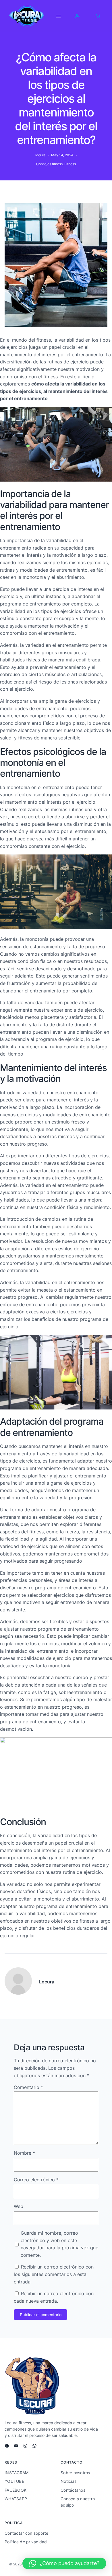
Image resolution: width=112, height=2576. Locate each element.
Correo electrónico (36, 2180)
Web (19, 2206)
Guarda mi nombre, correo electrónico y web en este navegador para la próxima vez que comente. (59, 2244)
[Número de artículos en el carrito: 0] (98, 16)
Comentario (28, 2087)
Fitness (70, 164)
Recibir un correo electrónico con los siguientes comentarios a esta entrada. (54, 2274)
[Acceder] (77, 16)
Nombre (24, 2153)
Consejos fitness (49, 164)
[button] (64, 2563)
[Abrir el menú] (58, 16)
